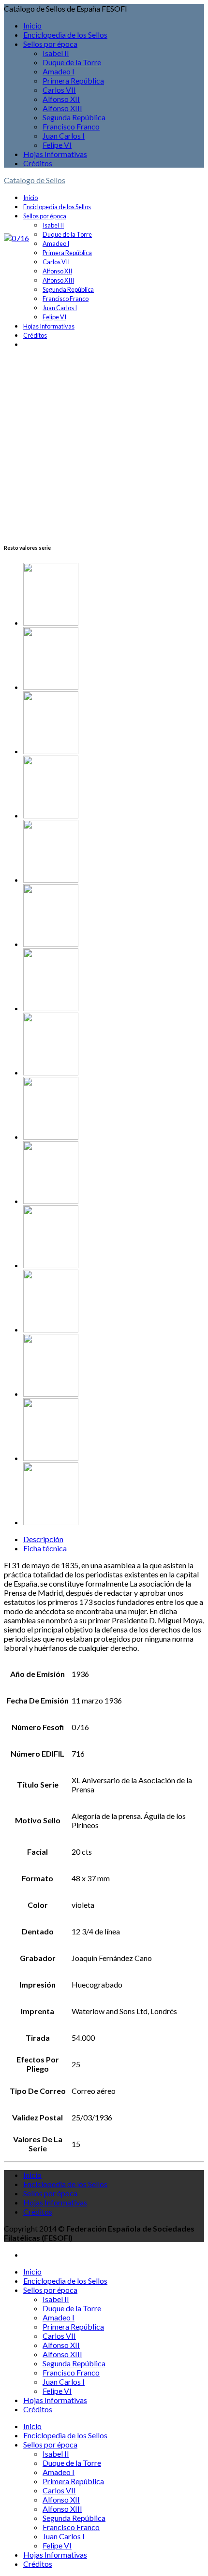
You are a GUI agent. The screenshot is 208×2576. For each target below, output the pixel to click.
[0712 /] (114, 1045)
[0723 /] (114, 852)
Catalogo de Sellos (35, 180)
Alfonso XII (61, 99)
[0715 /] (114, 980)
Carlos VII (59, 90)
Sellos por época (50, 44)
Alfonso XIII (62, 108)
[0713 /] (114, 723)
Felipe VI (57, 145)
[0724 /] (114, 1366)
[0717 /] (114, 1430)
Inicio (32, 25)
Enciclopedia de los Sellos (65, 35)
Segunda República (74, 117)
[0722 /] (114, 659)
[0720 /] (114, 1173)
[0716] (16, 238)
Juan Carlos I (64, 136)
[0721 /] (114, 1238)
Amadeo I (59, 71)
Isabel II (56, 53)
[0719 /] (114, 916)
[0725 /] (114, 595)
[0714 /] (114, 1302)
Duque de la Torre (72, 62)
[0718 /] (114, 1495)
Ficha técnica (45, 1548)
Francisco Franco (71, 126)
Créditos (38, 163)
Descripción (43, 1539)
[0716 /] (114, 1109)
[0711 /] (114, 788)
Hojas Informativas (55, 154)
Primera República (73, 80)
